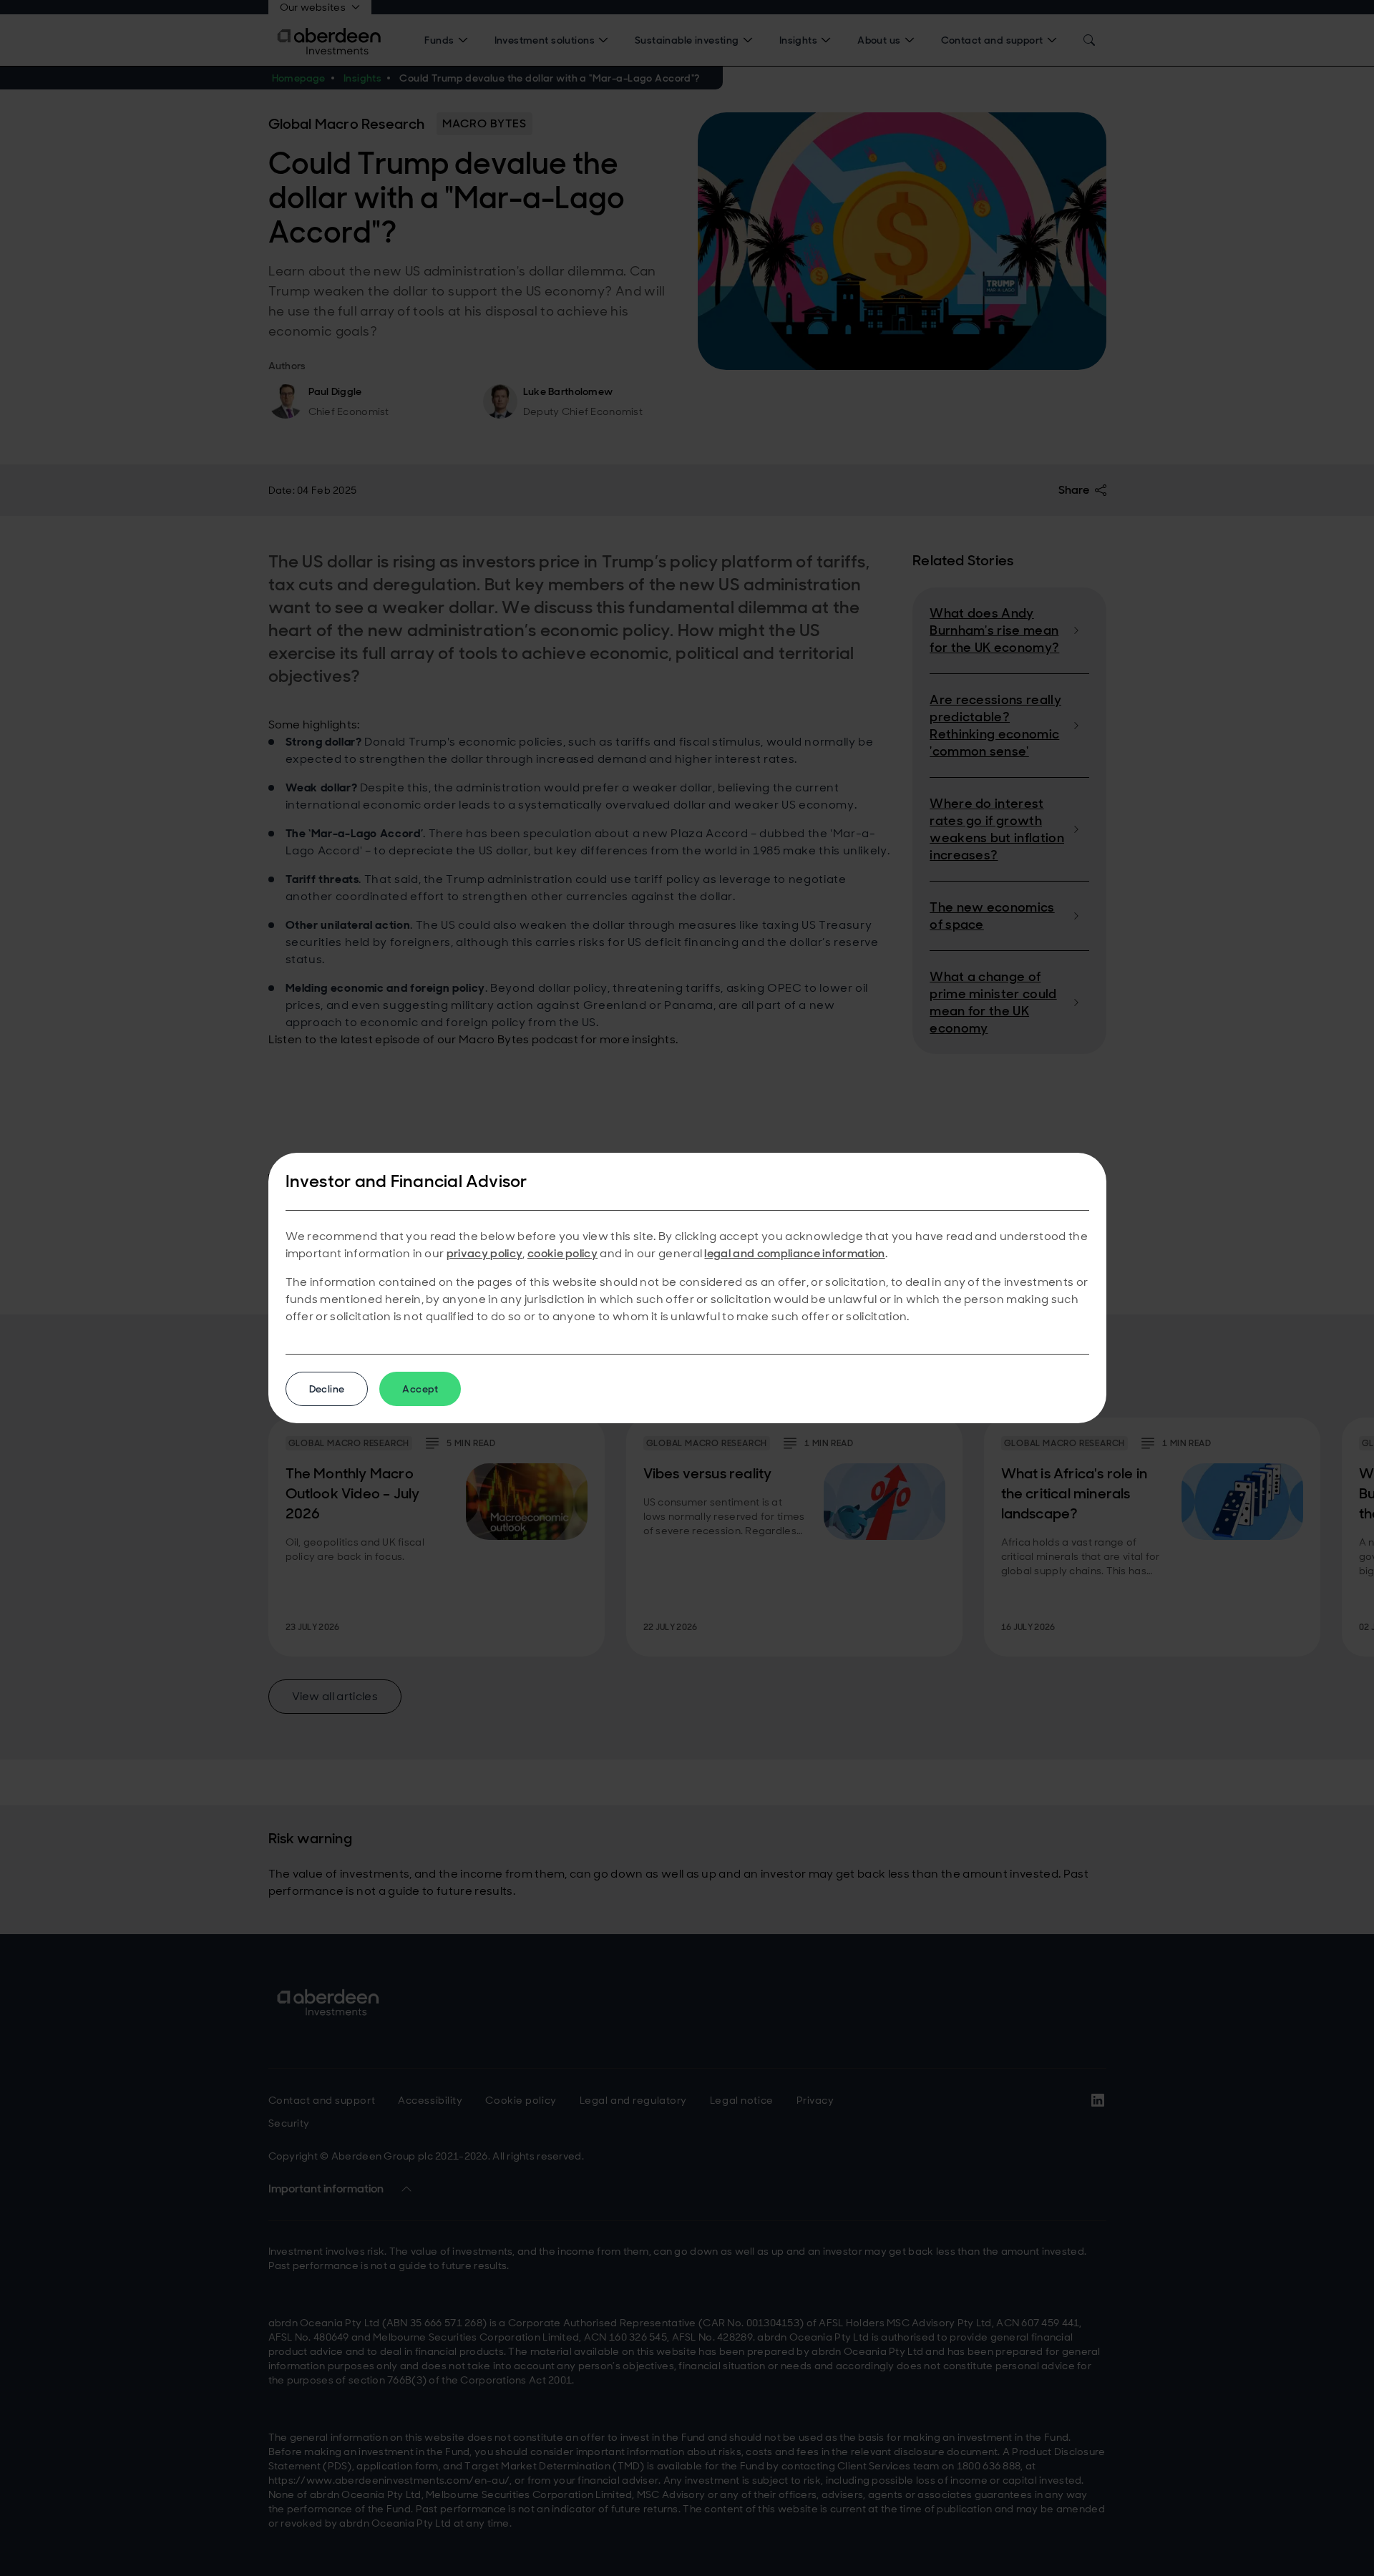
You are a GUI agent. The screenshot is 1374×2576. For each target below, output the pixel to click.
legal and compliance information (794, 1253)
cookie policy (562, 1253)
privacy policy (484, 1253)
